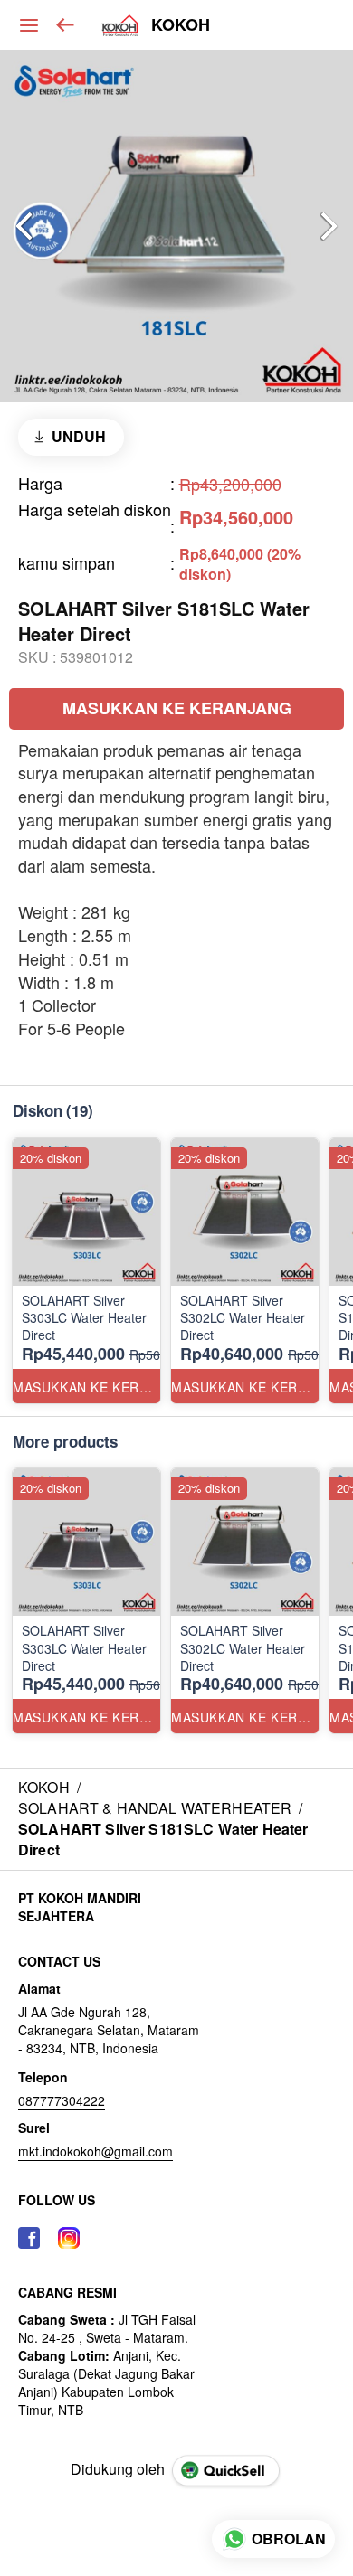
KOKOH (181, 25)
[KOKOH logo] (120, 25)
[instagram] (69, 2238)
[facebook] (29, 2238)
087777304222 (62, 2100)
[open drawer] (29, 25)
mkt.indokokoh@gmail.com (95, 2151)
